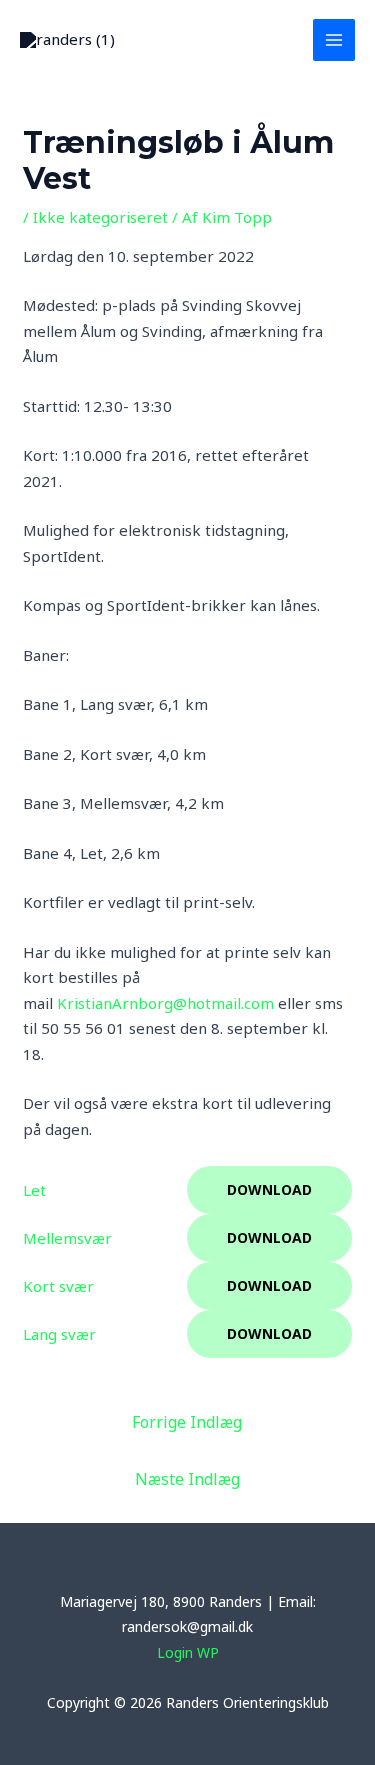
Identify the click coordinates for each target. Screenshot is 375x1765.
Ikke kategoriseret (100, 217)
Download (269, 1189)
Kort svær (58, 1286)
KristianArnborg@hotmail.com (165, 1003)
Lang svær (59, 1334)
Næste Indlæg (187, 1479)
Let (34, 1190)
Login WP (188, 1652)
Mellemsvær (67, 1238)
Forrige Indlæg (187, 1422)
